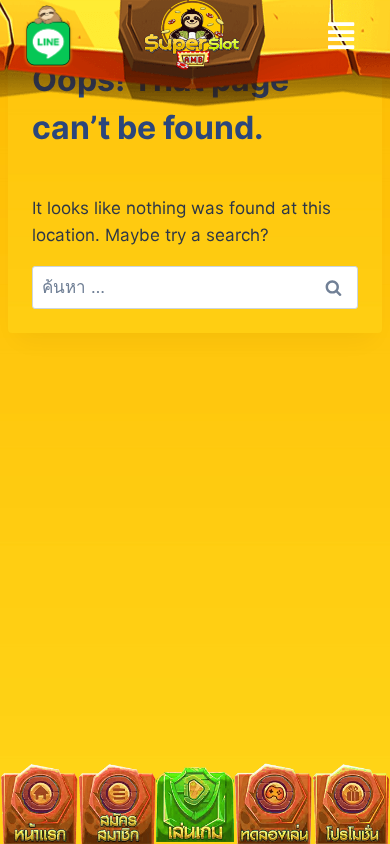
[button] (341, 35)
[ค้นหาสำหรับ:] (195, 287)
